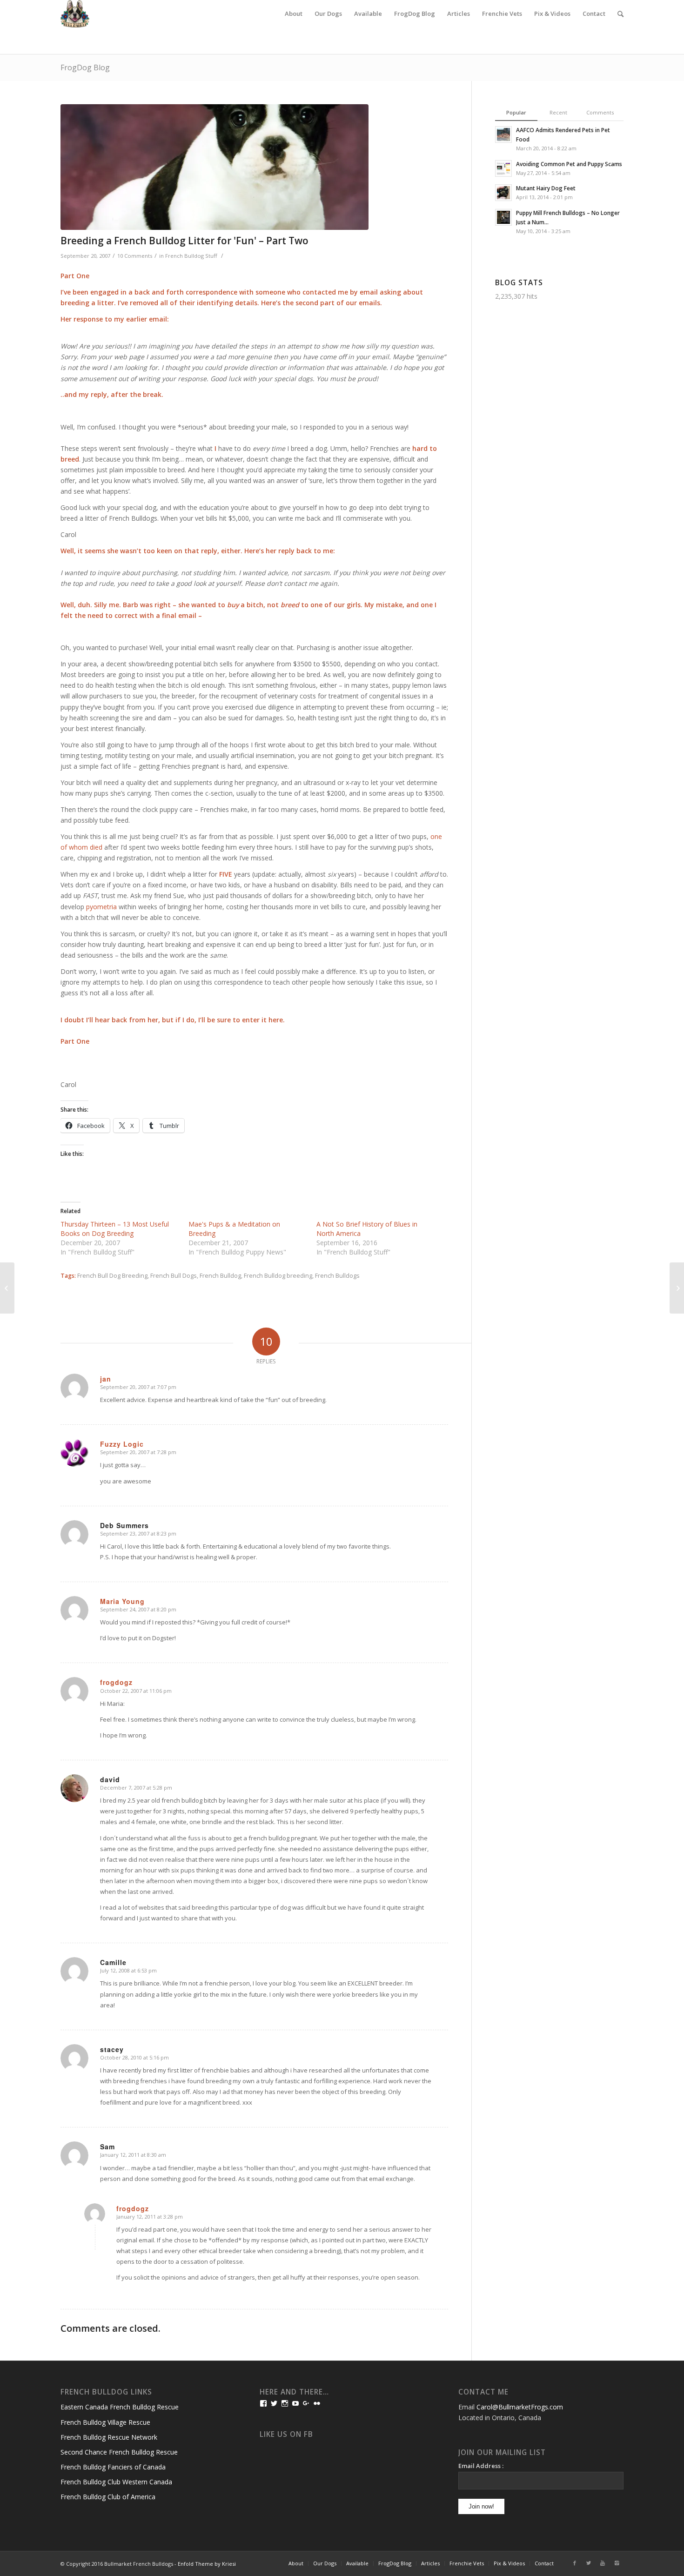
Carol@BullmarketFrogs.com (520, 2407)
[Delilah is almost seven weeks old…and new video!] (677, 1288)
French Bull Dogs (174, 1276)
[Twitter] (589, 2563)
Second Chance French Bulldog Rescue (119, 2452)
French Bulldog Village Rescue (105, 2422)
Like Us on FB (286, 2434)
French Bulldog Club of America (108, 2497)
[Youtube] (603, 2563)
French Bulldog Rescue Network (109, 2437)
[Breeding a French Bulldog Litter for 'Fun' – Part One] (7, 1288)
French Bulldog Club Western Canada (116, 2482)
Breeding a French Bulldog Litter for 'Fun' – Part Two (184, 241)
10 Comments (135, 256)
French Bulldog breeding (278, 1276)
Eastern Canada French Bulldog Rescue (120, 2407)
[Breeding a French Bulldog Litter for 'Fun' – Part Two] (254, 167)
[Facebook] (575, 2563)
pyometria (101, 907)
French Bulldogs (337, 1276)
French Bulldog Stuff (191, 256)
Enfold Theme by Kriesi (207, 2564)
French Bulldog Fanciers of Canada (113, 2467)
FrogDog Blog (85, 67)
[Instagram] (617, 2563)
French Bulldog (220, 1276)
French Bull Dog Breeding (112, 1276)
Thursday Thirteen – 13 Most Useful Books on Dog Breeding (115, 1229)
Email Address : (481, 2466)
